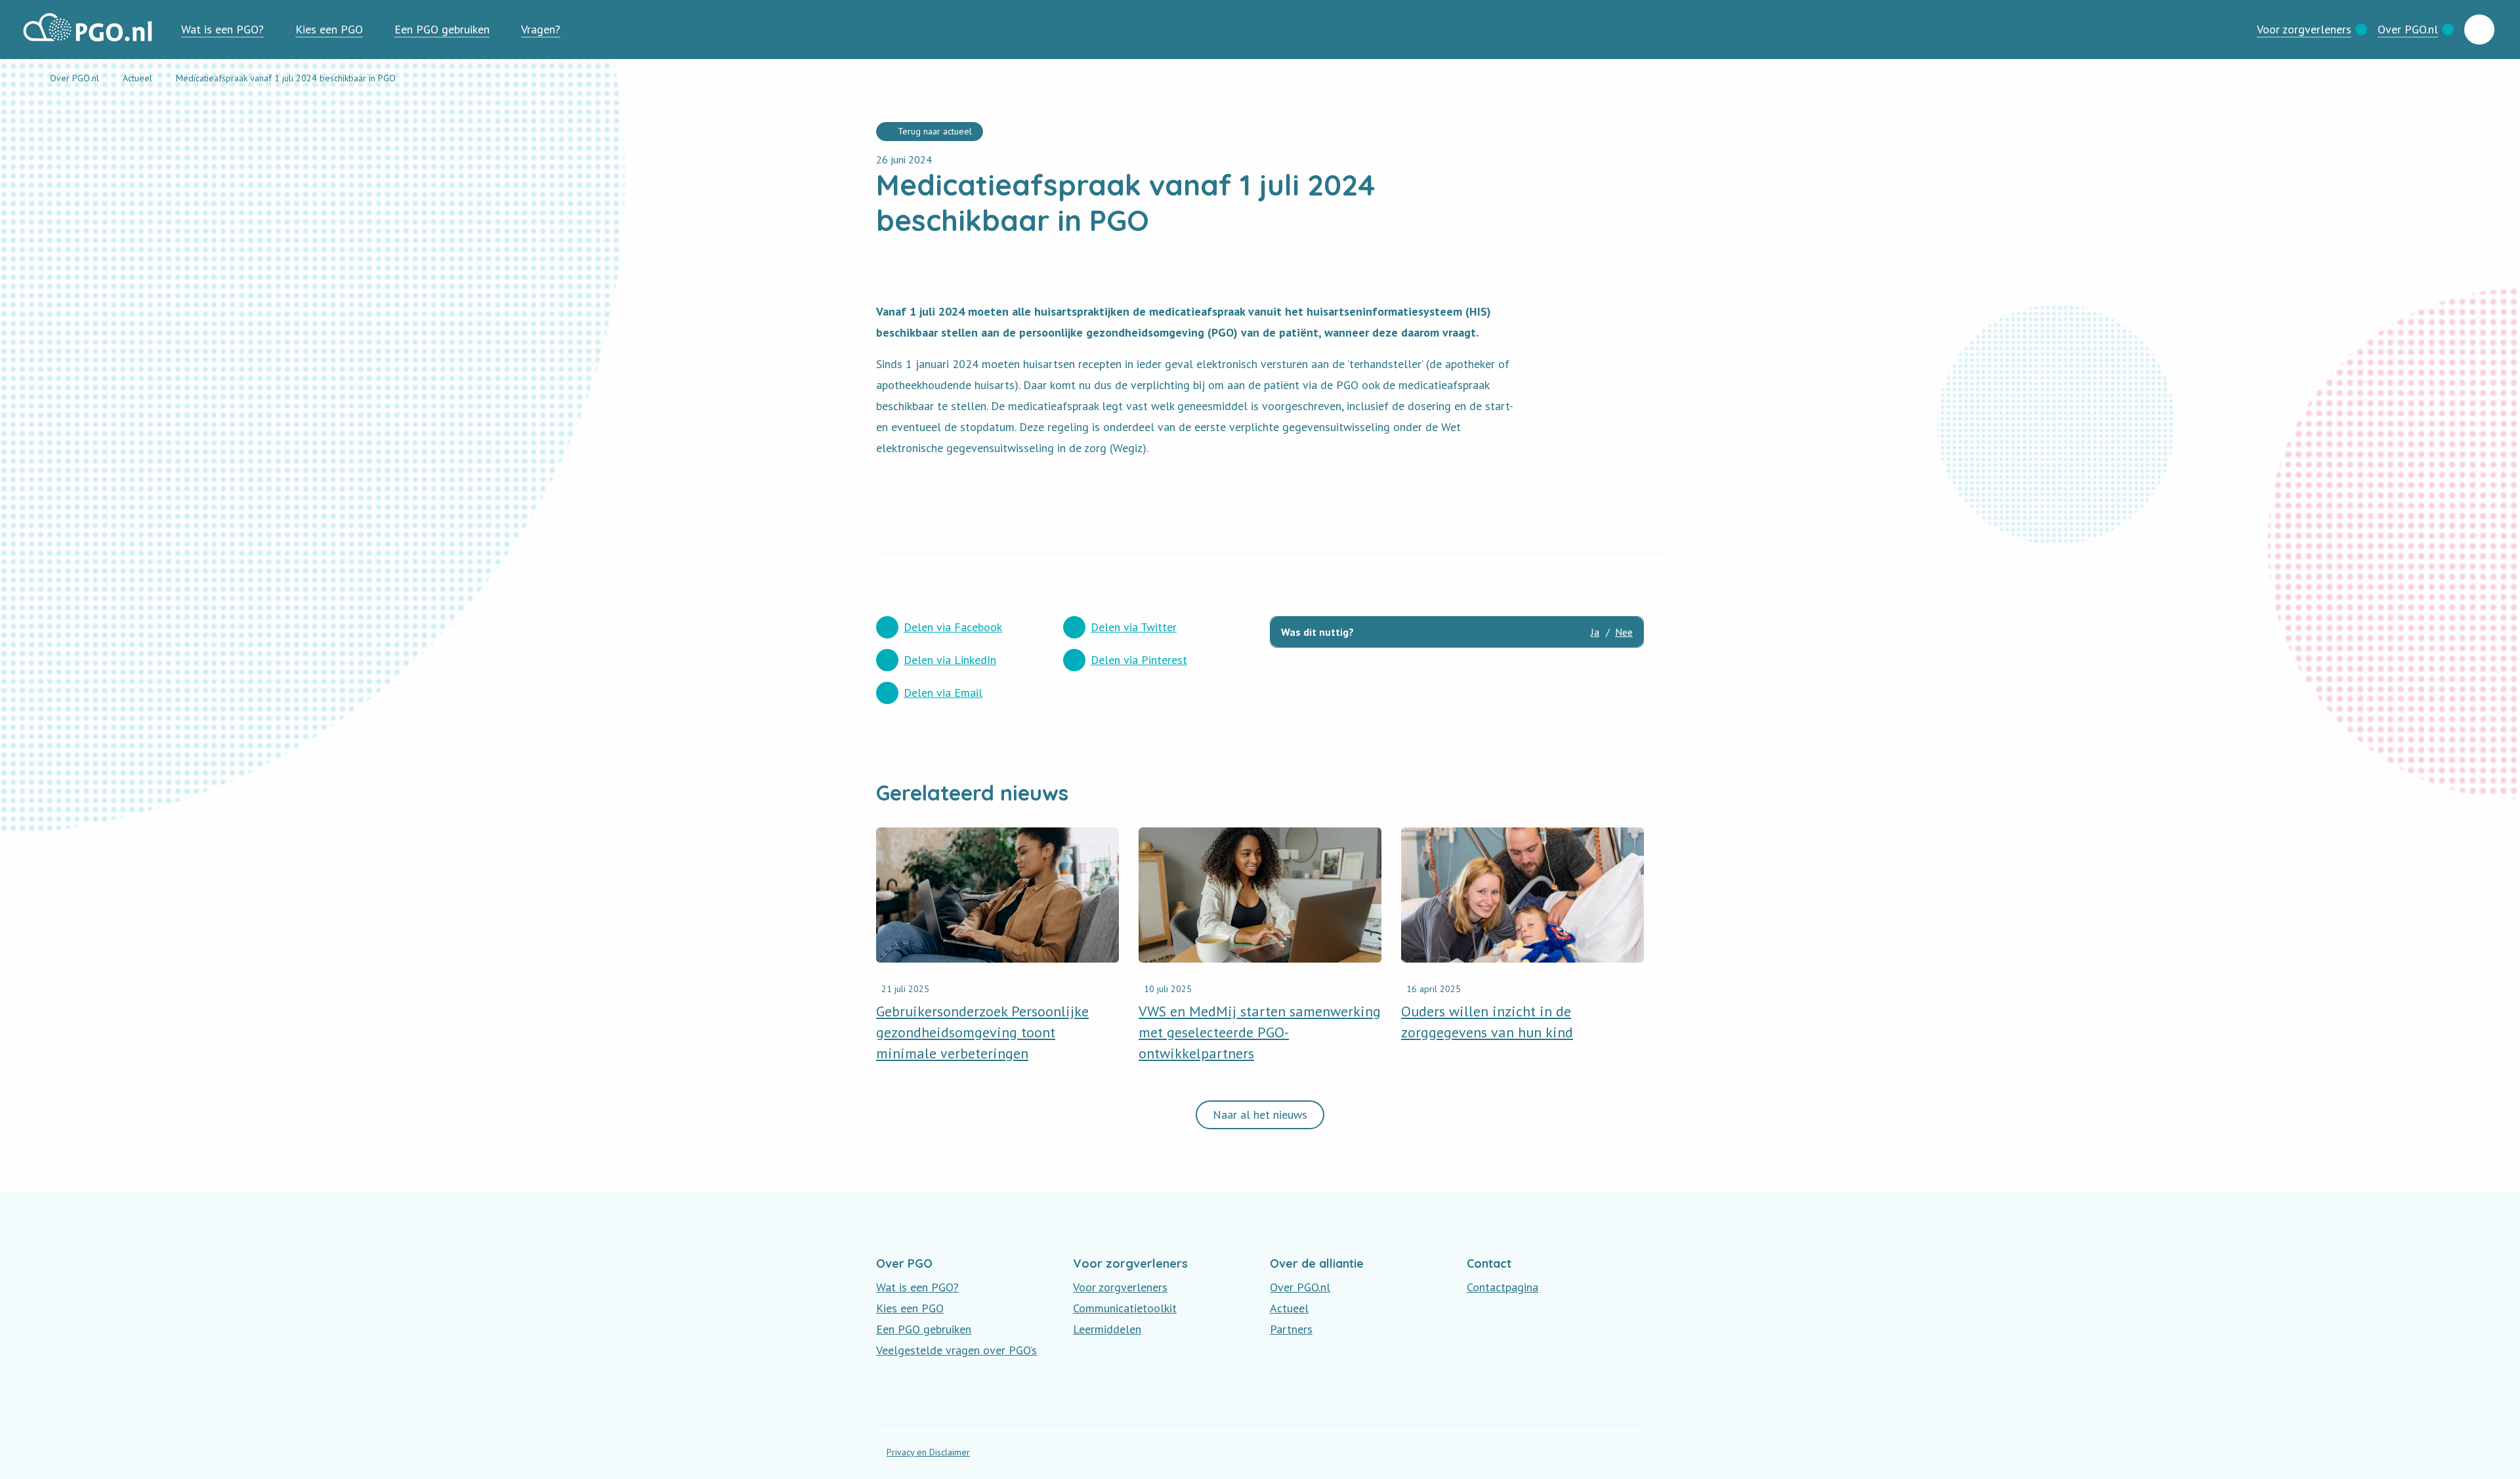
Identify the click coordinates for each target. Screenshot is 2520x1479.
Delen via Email (943, 693)
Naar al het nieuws (1260, 1114)
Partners (1291, 1329)
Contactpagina (1502, 1287)
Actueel (1289, 1308)
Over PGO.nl (2408, 29)
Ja (1595, 632)
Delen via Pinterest (1139, 660)
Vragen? (541, 29)
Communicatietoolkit (1125, 1308)
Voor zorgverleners (2304, 29)
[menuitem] (222, 30)
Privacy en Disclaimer (928, 1452)
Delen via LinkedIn (950, 660)
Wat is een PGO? (222, 29)
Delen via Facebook (953, 627)
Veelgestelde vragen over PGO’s (956, 1350)
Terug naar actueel (935, 131)
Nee (1624, 632)
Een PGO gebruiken (442, 29)
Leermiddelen (1107, 1329)
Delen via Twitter (1134, 627)
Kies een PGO (329, 29)
